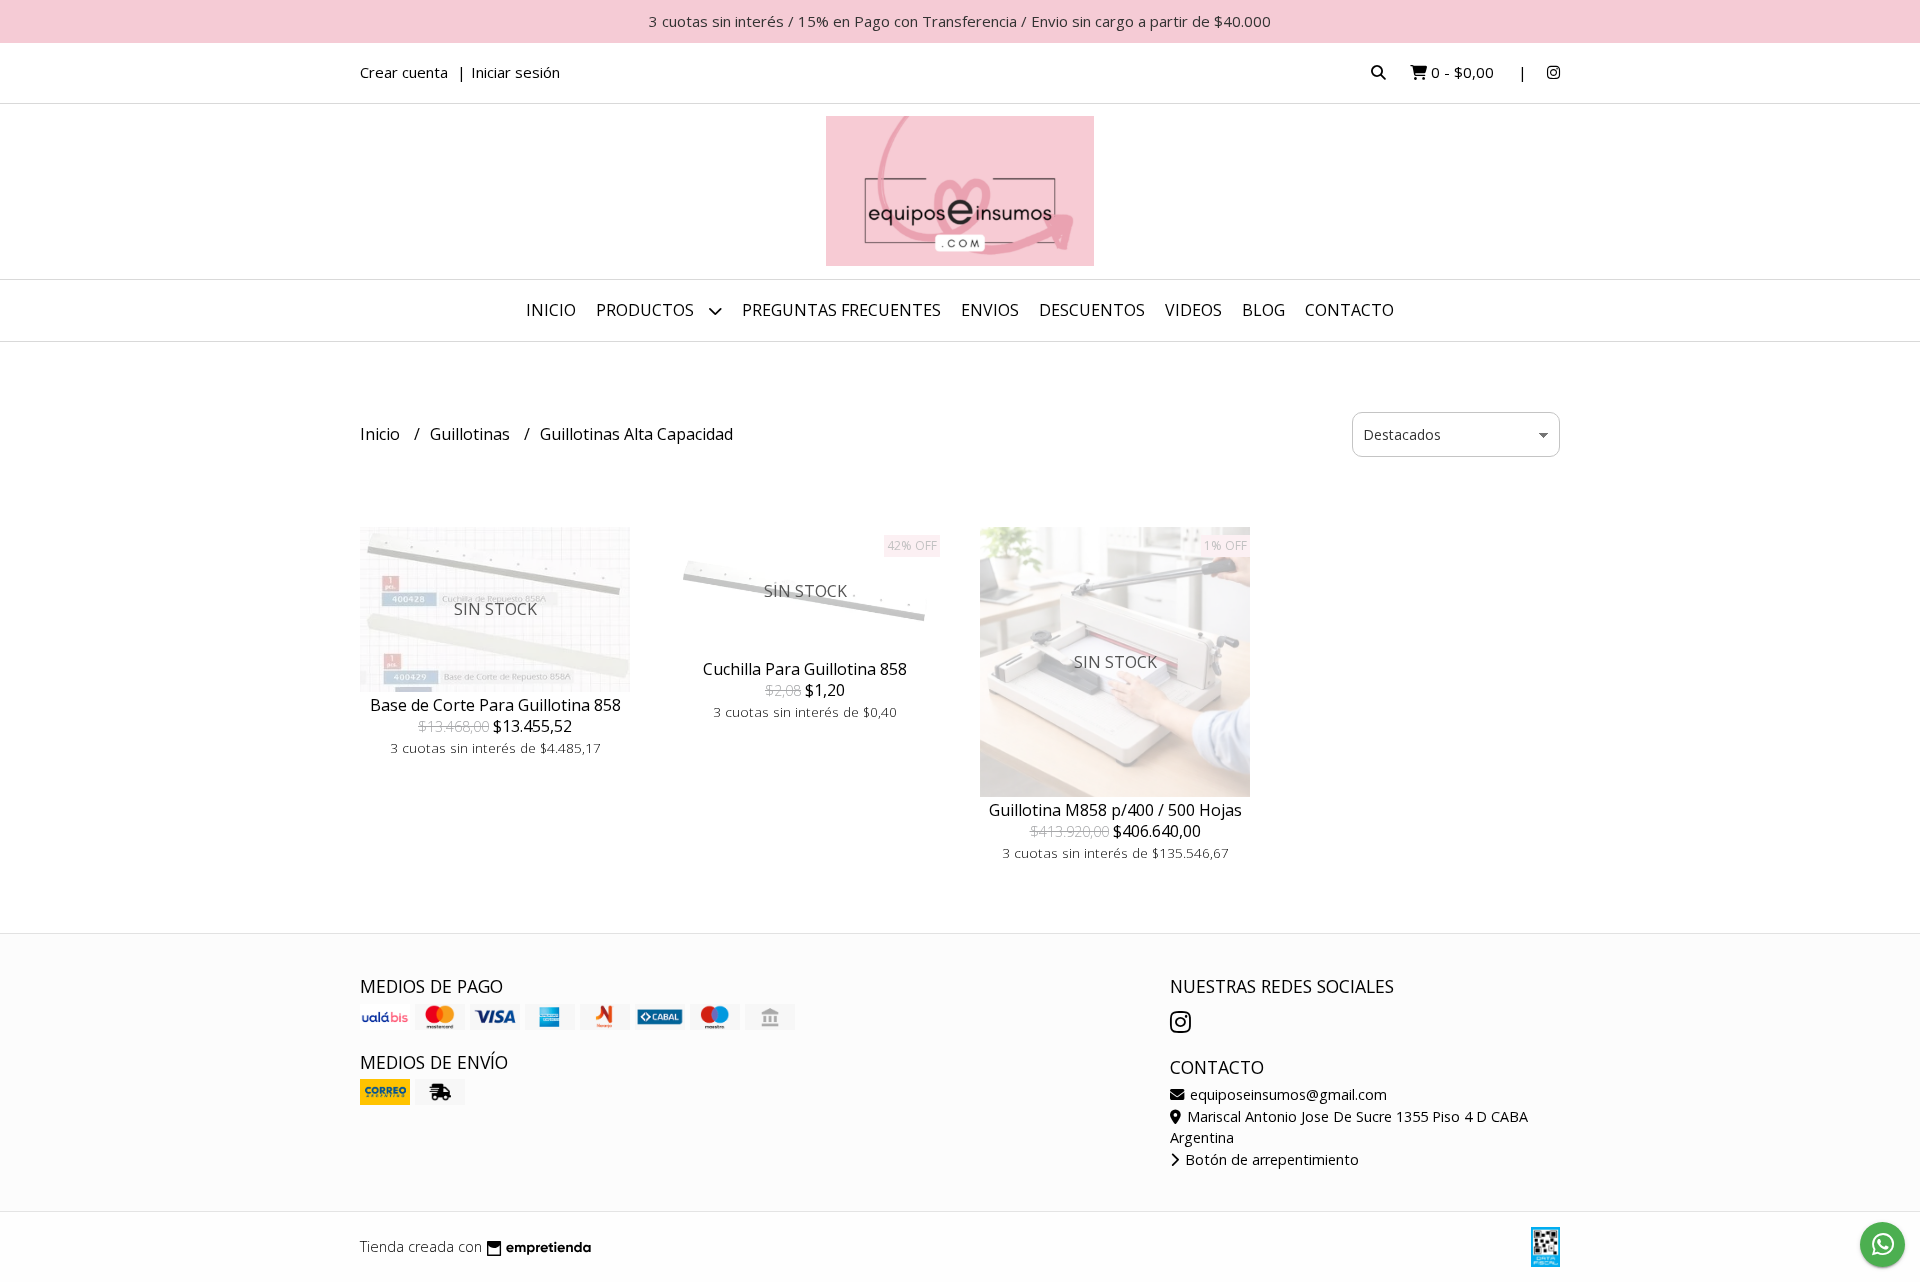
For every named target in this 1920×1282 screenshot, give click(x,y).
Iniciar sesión (515, 72)
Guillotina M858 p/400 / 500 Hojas (1115, 810)
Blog (1263, 310)
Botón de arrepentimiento (1270, 1159)
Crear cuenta (404, 72)
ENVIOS (990, 310)
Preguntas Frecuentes (841, 310)
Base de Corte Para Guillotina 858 (495, 705)
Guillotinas (472, 434)
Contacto (1349, 310)
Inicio (551, 310)
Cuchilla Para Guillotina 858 (805, 669)
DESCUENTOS (1092, 310)
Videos (1193, 310)
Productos (647, 310)
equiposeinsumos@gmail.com (1286, 1094)
